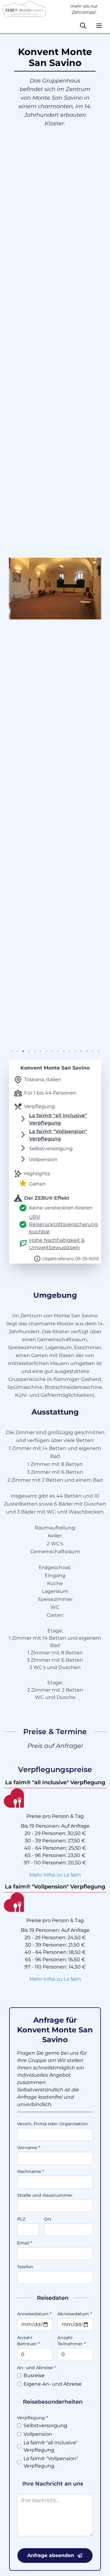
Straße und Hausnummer (45, 2195)
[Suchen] (83, 26)
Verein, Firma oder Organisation (53, 2124)
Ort (48, 2219)
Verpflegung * (33, 2418)
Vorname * (29, 2148)
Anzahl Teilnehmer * (72, 2341)
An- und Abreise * (37, 2368)
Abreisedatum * (75, 2314)
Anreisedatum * (34, 2314)
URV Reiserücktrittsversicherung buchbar (63, 1224)
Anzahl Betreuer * (29, 2341)
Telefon (25, 2267)
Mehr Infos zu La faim (55, 1875)
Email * (25, 2243)
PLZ (21, 2219)
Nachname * (31, 2171)
